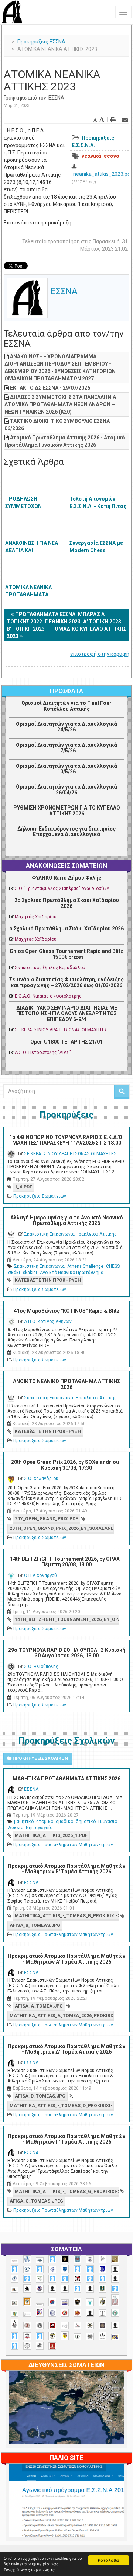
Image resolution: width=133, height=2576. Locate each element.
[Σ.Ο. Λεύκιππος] (77, 2326)
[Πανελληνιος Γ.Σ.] (27, 2314)
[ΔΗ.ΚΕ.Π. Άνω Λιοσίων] (103, 2289)
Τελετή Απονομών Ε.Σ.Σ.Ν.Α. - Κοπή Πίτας (98, 502)
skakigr (30, 1273)
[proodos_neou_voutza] (27, 2259)
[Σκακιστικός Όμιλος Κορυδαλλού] (40, 2346)
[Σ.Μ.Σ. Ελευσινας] (103, 2313)
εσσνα (112, 156)
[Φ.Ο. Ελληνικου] (52, 2346)
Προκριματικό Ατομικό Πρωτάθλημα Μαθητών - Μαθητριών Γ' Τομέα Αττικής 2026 (66, 2139)
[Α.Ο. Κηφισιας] (40, 2269)
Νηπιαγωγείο (39, 1828)
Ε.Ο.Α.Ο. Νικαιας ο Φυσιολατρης (48, 996)
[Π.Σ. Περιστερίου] (115, 2300)
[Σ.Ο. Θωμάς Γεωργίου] (52, 2326)
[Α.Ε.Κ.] (65, 2259)
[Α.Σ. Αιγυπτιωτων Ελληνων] (52, 2279)
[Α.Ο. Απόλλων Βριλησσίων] (115, 2259)
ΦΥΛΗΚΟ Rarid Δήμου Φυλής (66, 878)
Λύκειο (16, 1828)
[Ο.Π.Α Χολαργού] (90, 2302)
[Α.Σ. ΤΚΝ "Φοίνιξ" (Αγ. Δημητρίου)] (115, 2279)
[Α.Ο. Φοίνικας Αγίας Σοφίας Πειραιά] (15, 2279)
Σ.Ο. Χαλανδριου (41, 1479)
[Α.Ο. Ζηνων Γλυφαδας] (27, 2269)
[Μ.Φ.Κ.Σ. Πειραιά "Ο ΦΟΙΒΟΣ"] (65, 2303)
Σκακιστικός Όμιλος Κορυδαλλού (50, 968)
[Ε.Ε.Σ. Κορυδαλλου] (115, 2289)
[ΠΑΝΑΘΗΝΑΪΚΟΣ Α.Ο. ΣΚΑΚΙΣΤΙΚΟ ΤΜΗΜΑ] (15, 2314)
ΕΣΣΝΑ (56, 98)
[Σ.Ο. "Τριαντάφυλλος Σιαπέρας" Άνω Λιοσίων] (115, 2313)
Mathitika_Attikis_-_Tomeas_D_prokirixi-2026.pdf (62, 2106)
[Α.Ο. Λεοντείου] (52, 2269)
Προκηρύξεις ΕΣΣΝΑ (41, 42)
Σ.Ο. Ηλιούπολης (41, 1667)
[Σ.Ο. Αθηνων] (15, 2324)
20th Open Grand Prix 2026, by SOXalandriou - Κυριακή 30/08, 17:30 (67, 1465)
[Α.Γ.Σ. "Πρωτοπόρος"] (40, 2260)
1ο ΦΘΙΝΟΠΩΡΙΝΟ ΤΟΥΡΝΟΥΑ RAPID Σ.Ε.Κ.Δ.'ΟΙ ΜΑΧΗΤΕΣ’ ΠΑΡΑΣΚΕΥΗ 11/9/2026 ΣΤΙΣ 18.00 (66, 1140)
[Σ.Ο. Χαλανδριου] (65, 2336)
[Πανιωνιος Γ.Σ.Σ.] (40, 2312)
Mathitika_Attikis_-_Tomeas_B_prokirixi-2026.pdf (67, 1916)
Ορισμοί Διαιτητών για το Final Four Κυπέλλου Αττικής (66, 706)
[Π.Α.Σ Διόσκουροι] (103, 2302)
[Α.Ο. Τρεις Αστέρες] (115, 2269)
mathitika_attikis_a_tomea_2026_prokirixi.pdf (62, 2016)
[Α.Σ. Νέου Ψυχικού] (77, 2279)
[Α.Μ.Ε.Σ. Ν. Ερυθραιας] (90, 2259)
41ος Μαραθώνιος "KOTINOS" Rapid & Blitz (67, 1311)
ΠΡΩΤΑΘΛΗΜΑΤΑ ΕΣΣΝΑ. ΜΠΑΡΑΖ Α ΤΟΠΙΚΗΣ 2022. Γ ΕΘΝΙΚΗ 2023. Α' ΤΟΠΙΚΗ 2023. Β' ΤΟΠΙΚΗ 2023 (65, 622)
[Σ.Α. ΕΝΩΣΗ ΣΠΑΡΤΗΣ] (77, 2313)
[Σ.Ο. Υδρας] (52, 2336)
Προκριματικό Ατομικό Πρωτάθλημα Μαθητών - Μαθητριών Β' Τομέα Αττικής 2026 (66, 1869)
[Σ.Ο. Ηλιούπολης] (40, 2326)
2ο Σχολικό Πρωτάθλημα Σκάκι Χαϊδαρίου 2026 (67, 903)
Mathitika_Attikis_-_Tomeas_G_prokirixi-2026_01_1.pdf (67, 2192)
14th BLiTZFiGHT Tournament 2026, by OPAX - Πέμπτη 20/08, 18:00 (66, 1562)
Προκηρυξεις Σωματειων (40, 1196)
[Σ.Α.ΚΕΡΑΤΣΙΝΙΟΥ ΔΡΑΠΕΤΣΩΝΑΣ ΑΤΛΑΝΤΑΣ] (90, 2313)
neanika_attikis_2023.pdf (103, 174)
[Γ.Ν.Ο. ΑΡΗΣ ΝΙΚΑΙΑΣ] (90, 2289)
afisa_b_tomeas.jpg (35, 1925)
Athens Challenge (85, 1266)
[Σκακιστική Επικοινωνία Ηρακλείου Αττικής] (103, 2336)
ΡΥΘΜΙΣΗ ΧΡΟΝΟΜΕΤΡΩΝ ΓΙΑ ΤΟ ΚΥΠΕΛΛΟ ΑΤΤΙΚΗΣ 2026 (67, 810)
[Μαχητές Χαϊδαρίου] (77, 2302)
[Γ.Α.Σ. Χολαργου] (77, 2289)
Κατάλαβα (108, 2560)
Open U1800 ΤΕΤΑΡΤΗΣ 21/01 (66, 1042)
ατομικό (45, 1821)
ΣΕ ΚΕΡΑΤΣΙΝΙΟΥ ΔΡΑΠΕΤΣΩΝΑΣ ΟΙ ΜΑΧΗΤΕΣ (61, 1030)
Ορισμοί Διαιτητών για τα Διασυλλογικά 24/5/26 (66, 727)
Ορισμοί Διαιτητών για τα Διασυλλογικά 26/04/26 (66, 789)
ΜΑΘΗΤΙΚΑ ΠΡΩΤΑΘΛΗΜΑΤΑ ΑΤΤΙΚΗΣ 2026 (66, 1779)
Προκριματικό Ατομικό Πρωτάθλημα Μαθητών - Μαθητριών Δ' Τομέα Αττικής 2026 (66, 2049)
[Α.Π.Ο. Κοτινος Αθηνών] (40, 2279)
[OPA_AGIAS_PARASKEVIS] (15, 2261)
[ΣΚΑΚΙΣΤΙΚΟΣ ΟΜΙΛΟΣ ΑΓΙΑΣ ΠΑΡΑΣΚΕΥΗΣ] (15, 2346)
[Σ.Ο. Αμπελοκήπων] (27, 2326)
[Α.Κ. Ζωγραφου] (77, 2259)
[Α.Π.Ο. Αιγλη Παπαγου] (27, 2279)
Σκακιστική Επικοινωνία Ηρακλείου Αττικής (70, 1234)
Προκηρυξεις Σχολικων (40, 1758)
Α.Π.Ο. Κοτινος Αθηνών (48, 1322)
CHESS (113, 1266)
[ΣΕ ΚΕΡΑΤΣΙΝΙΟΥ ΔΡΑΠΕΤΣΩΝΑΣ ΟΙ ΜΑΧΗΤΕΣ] (90, 2336)
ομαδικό (64, 1821)
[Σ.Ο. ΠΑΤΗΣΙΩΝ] (115, 2326)
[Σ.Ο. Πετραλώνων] (27, 2336)
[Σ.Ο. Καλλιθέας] (65, 2326)
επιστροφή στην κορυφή (100, 654)
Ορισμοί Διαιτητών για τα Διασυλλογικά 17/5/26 (66, 748)
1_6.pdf (23, 1187)
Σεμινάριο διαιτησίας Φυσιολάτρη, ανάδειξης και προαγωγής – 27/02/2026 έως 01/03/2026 (66, 982)
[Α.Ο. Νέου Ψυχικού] (77, 2269)
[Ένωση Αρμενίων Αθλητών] (52, 2302)
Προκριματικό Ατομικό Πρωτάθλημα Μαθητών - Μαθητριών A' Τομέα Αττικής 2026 (66, 1959)
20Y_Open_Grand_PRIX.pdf (46, 1519)
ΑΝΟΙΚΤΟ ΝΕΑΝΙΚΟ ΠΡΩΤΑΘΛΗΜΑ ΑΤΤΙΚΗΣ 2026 (66, 1384)
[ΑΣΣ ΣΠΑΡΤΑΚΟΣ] (65, 2289)
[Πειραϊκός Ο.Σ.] (52, 2313)
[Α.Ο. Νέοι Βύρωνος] (65, 2269)
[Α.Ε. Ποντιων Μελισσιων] (52, 2259)
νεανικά (91, 156)
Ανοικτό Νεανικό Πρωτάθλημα (72, 1273)
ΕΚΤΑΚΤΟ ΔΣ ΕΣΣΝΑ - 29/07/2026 (50, 388)
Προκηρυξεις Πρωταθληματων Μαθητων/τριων (63, 1845)
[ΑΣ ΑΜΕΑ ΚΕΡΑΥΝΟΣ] (52, 2289)
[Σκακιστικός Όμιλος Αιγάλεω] (27, 2346)
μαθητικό (24, 1821)
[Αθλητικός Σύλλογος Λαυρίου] (27, 2288)
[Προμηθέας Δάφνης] (65, 2313)
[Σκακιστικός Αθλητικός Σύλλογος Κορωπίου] (115, 2337)
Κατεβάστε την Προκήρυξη (48, 1280)
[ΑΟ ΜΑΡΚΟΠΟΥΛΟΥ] (40, 2289)
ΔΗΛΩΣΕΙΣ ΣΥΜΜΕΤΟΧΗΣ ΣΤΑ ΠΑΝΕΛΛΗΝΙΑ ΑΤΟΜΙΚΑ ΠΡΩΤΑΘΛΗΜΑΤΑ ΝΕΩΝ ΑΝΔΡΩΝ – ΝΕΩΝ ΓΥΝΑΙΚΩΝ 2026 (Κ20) (60, 404)
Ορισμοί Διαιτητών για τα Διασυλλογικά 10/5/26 (66, 769)
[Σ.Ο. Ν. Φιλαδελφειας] (90, 2326)
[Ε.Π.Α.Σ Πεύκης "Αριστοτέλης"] (40, 2305)
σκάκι (14, 1273)
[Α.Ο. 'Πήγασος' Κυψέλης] (103, 2259)
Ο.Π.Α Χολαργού (40, 1576)
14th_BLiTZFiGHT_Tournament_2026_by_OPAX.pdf (67, 1619)
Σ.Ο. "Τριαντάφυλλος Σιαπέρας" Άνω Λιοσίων (62, 888)
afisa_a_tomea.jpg (39, 2006)
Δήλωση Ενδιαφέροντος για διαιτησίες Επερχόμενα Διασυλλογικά (66, 831)
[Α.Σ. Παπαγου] (90, 2279)
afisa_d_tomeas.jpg (40, 2096)
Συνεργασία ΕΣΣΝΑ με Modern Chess (96, 547)
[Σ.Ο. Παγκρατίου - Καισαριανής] (103, 2326)
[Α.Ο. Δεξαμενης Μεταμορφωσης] (15, 2269)
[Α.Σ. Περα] (103, 2279)
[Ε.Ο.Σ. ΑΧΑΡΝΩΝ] (27, 2302)
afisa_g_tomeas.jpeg (36, 2201)
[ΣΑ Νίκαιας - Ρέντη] (77, 2337)
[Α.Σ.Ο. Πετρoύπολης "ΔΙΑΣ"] (15, 2289)
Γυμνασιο (108, 1821)
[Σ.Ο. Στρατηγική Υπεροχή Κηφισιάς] (40, 2336)
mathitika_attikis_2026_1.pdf (51, 1835)
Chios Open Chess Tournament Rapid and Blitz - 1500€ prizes (66, 954)
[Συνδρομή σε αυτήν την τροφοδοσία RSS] (118, 852)
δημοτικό (86, 1821)
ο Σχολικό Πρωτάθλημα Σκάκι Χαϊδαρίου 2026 (66, 929)
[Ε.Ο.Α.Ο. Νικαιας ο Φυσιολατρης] (15, 2303)
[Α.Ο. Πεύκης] (103, 2269)
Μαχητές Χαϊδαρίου (36, 917)
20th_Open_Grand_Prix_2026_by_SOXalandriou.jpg (62, 1528)
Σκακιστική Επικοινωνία (39, 1266)
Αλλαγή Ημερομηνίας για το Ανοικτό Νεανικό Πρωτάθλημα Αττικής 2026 (67, 1220)
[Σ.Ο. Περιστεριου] (15, 2336)
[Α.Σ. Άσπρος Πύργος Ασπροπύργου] (65, 2279)
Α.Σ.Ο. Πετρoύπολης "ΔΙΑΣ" (43, 1052)
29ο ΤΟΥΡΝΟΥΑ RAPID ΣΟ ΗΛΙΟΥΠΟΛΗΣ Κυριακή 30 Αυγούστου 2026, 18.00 (67, 1653)
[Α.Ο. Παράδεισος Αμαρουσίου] (90, 2269)
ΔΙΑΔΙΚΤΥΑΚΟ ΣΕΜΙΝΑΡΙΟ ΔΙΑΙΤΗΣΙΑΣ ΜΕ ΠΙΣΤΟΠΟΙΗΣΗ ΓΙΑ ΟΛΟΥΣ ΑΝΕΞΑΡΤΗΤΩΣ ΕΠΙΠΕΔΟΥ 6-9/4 (67, 1014)
